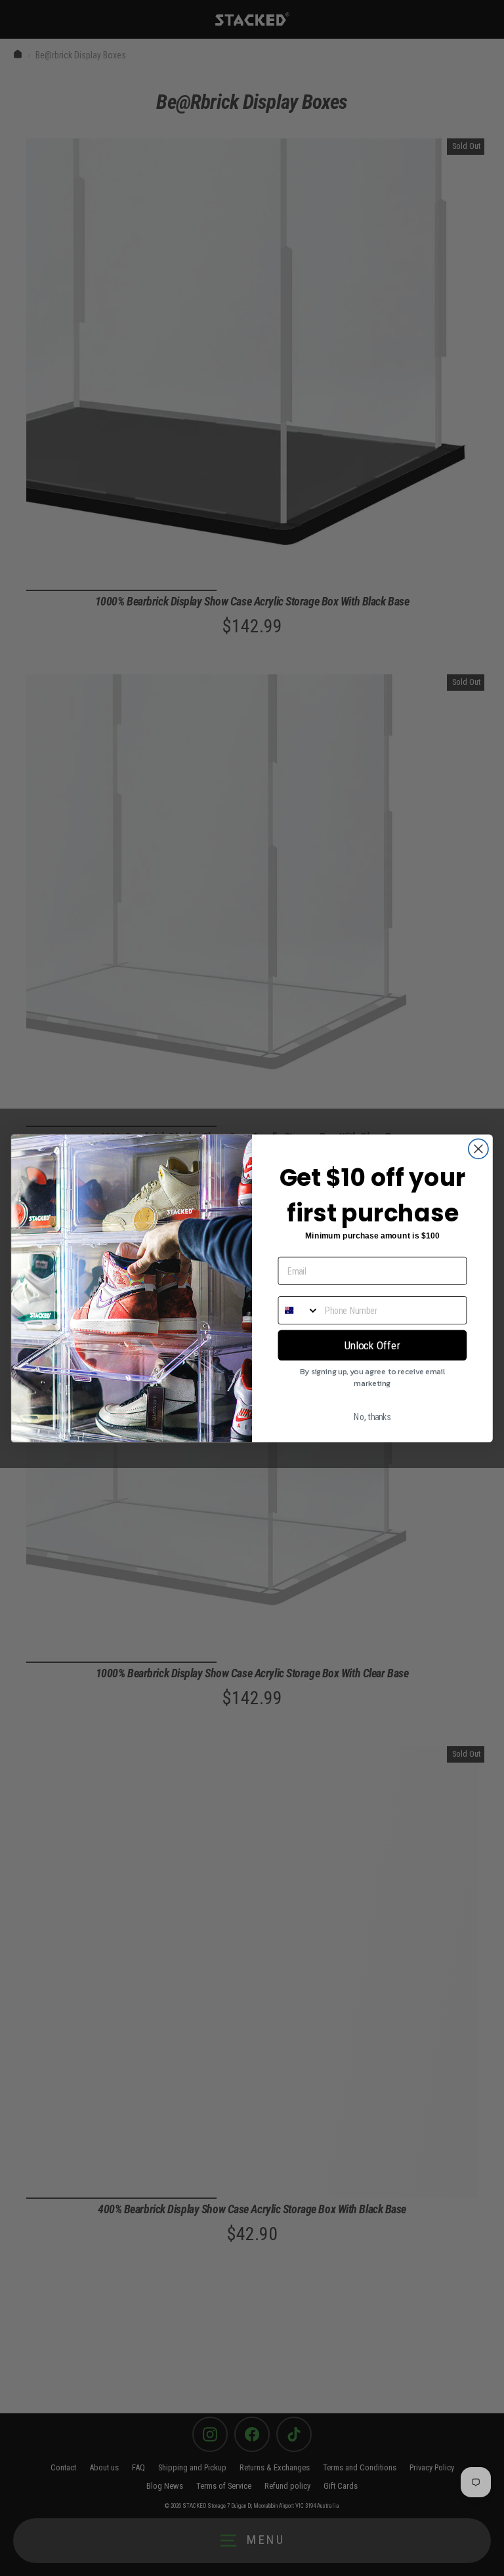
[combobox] (299, 1310)
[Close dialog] (478, 1149)
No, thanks (372, 1417)
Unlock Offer (372, 1345)
